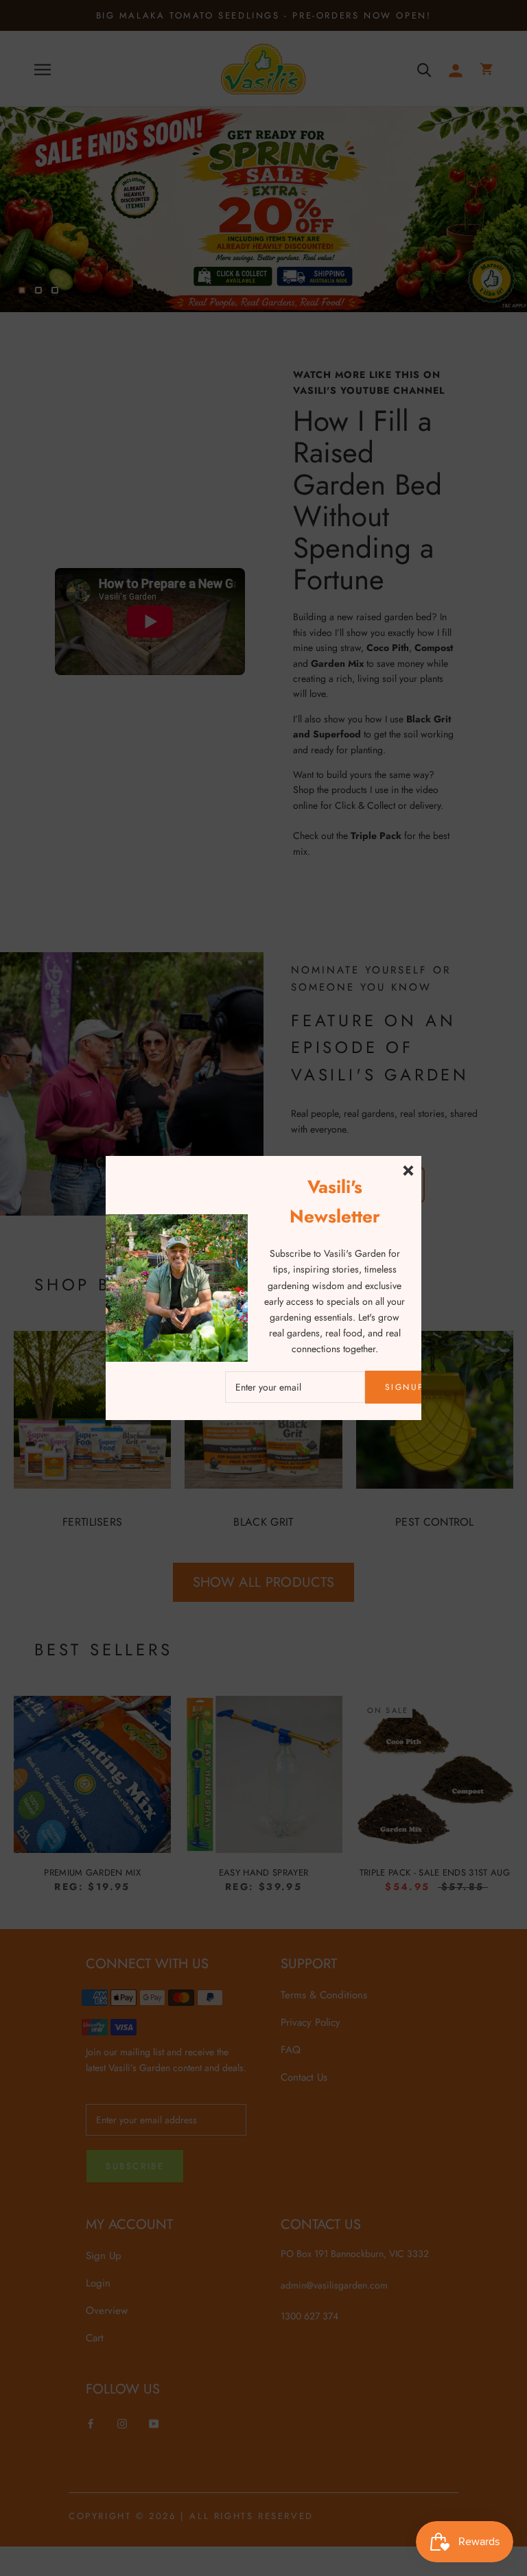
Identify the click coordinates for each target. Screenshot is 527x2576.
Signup (405, 1387)
